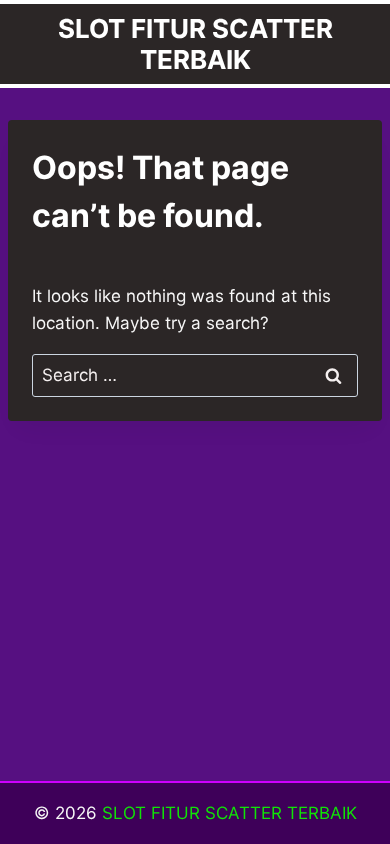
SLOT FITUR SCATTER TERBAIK (229, 813)
